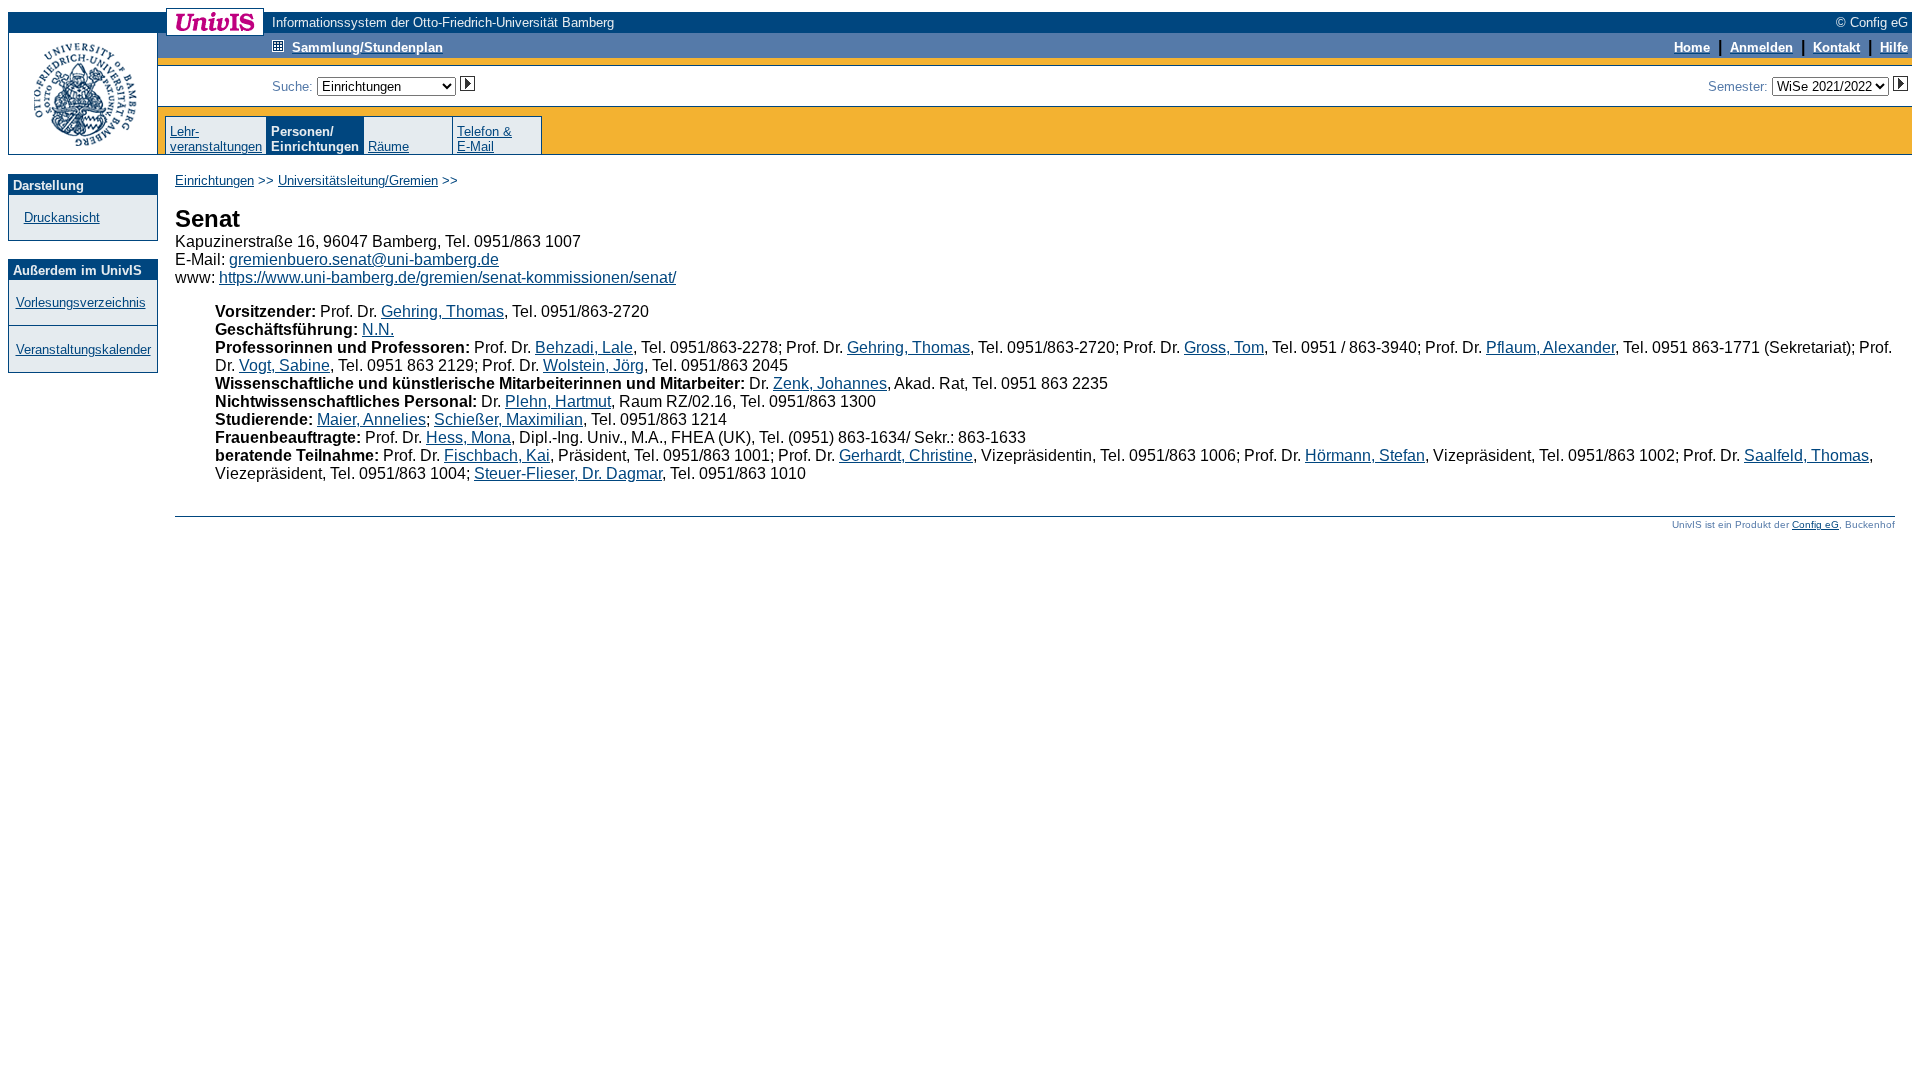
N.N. (378, 329)
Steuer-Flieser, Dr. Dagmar (568, 473)
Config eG (1815, 524)
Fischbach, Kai (497, 455)
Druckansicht (62, 217)
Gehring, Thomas (442, 311)
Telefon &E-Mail (484, 139)
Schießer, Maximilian (508, 419)
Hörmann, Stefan (1365, 455)
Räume (388, 146)
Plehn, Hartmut (558, 401)
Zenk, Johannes (830, 383)
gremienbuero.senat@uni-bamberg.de (364, 259)
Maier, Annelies (371, 419)
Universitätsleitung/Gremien (358, 180)
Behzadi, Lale (584, 347)
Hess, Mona (468, 437)
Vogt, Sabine (284, 365)
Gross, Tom (1224, 347)
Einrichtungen (214, 180)
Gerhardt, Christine (906, 455)
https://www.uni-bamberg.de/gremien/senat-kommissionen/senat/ (447, 277)
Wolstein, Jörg (593, 365)
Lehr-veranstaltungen (216, 139)
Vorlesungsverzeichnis (81, 302)
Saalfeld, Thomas (1806, 455)
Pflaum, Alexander (1550, 347)
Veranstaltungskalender (83, 349)
